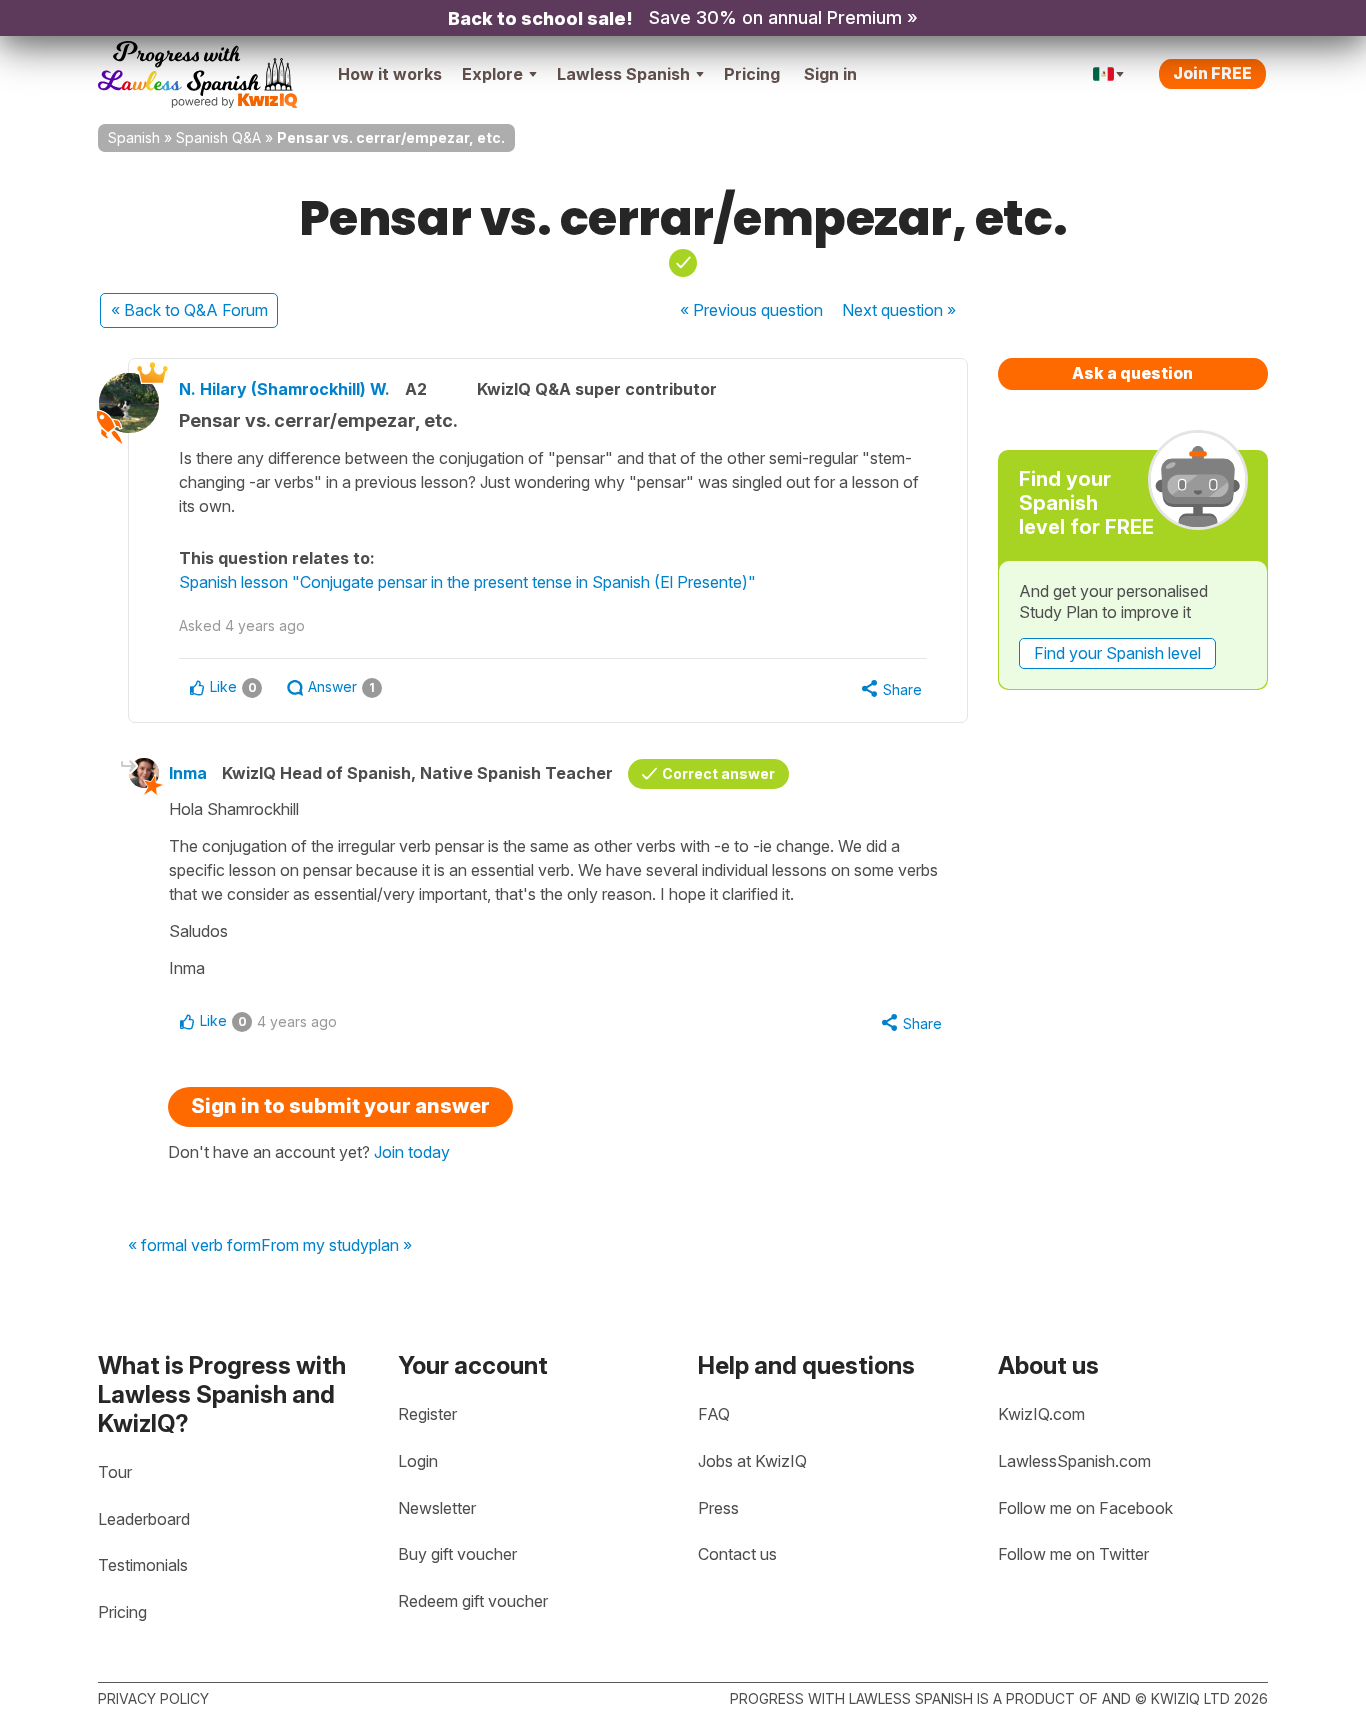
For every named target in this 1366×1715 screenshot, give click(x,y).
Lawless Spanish (623, 74)
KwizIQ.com (1041, 1414)
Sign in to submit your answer (340, 1106)
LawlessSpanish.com (1074, 1461)
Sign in (830, 74)
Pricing (752, 74)
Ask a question (1132, 373)
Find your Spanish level (1117, 653)
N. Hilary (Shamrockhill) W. (284, 389)
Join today (412, 1152)
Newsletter (437, 1508)
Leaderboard (144, 1519)
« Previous (751, 310)
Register (427, 1414)
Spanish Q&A (218, 137)
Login (418, 1461)
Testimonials (143, 1565)
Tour (115, 1472)
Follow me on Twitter (1073, 1554)
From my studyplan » (336, 1246)
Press (718, 1508)
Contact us (737, 1554)
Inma (188, 773)
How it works (390, 74)
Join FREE (1212, 73)
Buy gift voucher (457, 1554)
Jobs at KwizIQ (752, 1461)
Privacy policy (153, 1698)
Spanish (134, 137)
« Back (189, 310)
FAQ (714, 1414)
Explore (492, 74)
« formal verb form (194, 1246)
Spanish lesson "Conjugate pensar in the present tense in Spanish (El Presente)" (467, 582)
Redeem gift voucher (473, 1601)
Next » (899, 310)
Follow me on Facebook (1085, 1508)
